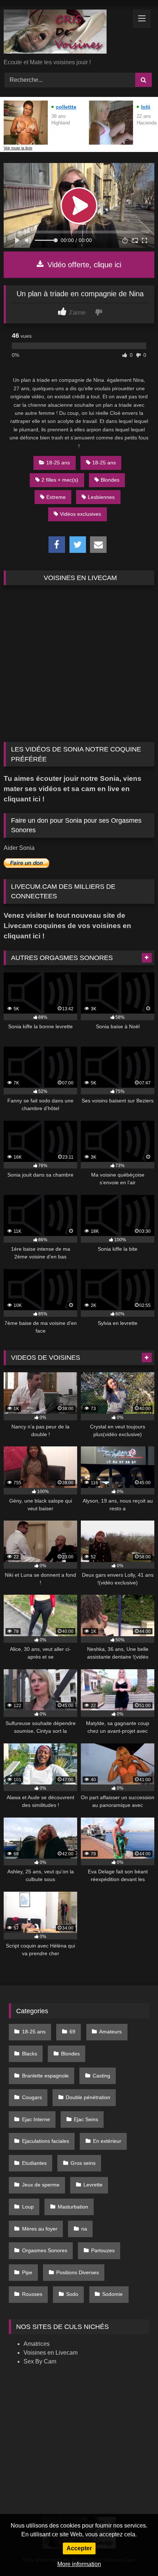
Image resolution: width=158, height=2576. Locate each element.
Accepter (79, 2548)
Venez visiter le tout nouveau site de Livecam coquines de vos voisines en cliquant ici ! (67, 926)
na (84, 2229)
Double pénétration (88, 2097)
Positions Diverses (78, 2272)
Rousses (32, 2294)
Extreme (56, 497)
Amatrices (37, 2344)
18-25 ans (58, 463)
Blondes (110, 480)
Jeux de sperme (41, 2185)
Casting (101, 2076)
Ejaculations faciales (46, 2141)
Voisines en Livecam (51, 2353)
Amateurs (110, 2032)
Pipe (27, 2272)
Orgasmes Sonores (45, 2250)
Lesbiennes (101, 497)
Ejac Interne (36, 2119)
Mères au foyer (40, 2229)
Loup (28, 2207)
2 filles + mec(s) (60, 480)
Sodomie (112, 2294)
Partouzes (103, 2250)
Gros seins (83, 2163)
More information (79, 2564)
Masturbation (73, 2207)
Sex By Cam (40, 2361)
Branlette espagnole (45, 2076)
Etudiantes (34, 2163)
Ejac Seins (86, 2119)
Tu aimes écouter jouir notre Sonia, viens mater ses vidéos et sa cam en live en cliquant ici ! (73, 789)
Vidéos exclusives (80, 514)
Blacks (30, 2054)
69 (72, 2032)
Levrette (93, 2185)
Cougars (32, 2097)
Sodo (72, 2294)
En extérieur (107, 2141)
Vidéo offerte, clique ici (83, 265)
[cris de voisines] (65, 33)
